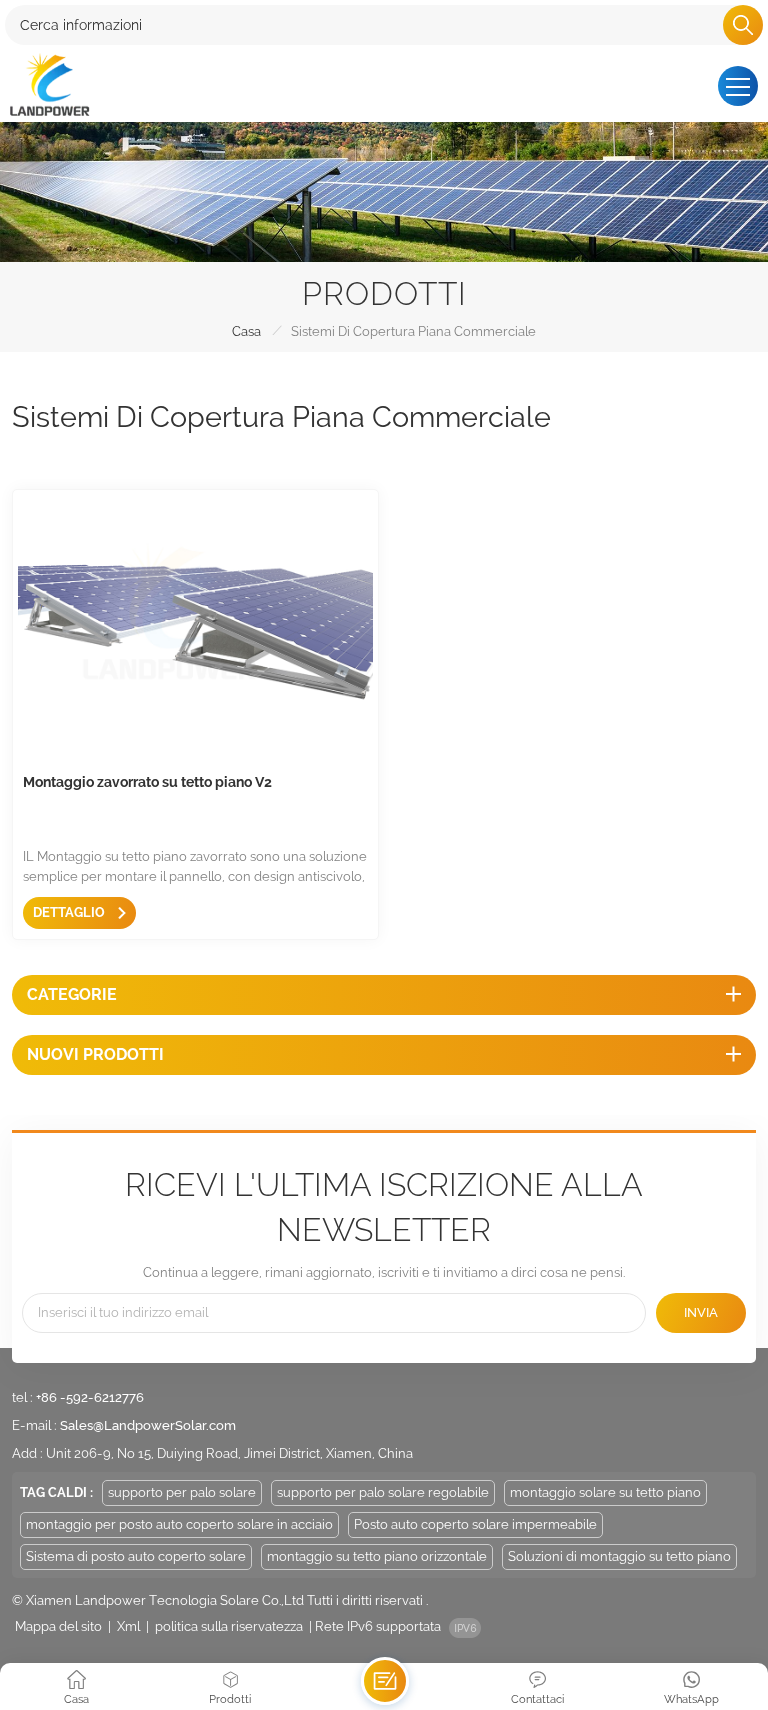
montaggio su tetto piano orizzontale (377, 1556)
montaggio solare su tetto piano (605, 1492)
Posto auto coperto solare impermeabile (475, 1524)
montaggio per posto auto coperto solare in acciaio (179, 1524)
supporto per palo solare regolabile (383, 1492)
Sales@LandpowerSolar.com (148, 1425)
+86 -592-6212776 (90, 1397)
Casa (246, 331)
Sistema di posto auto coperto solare (136, 1556)
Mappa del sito (58, 1626)
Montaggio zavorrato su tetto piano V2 (147, 782)
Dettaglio (70, 912)
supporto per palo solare (182, 1492)
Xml (128, 1626)
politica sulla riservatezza (229, 1626)
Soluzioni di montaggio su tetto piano (619, 1556)
